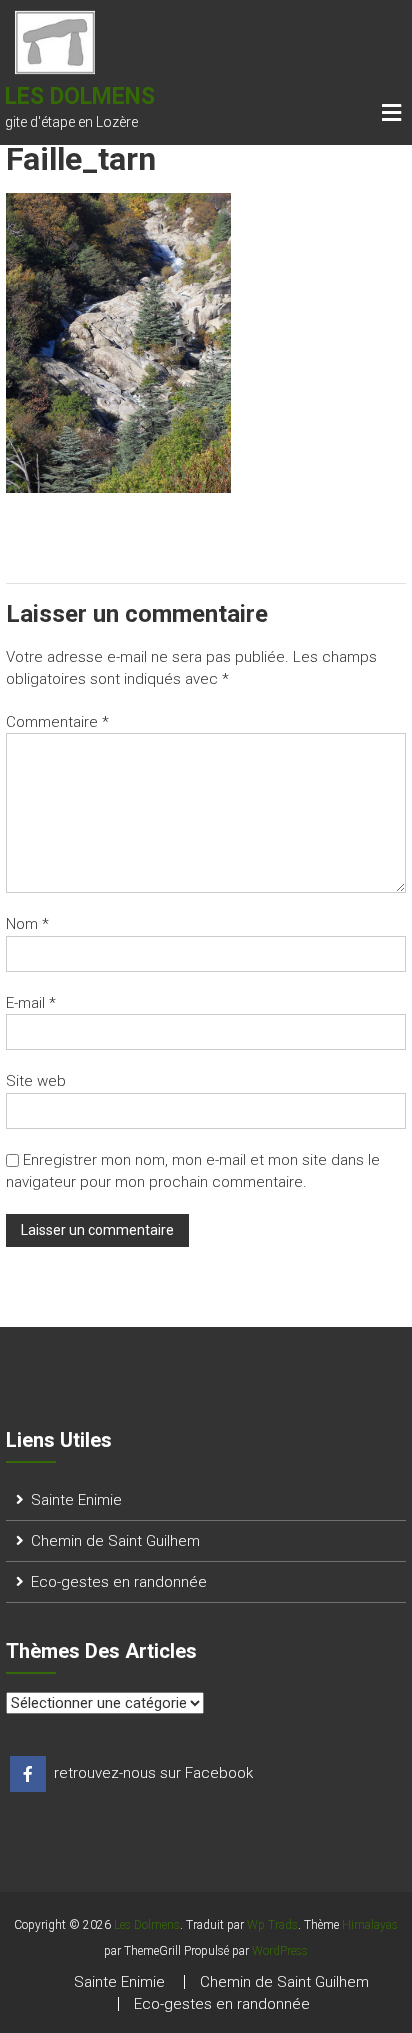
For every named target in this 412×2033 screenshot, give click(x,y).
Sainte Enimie (76, 1500)
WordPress (280, 1951)
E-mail (31, 1003)
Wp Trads (272, 1925)
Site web (36, 1081)
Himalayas (370, 1925)
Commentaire (57, 722)
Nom (27, 924)
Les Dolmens (80, 96)
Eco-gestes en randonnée (119, 1582)
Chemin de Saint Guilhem (115, 1541)
